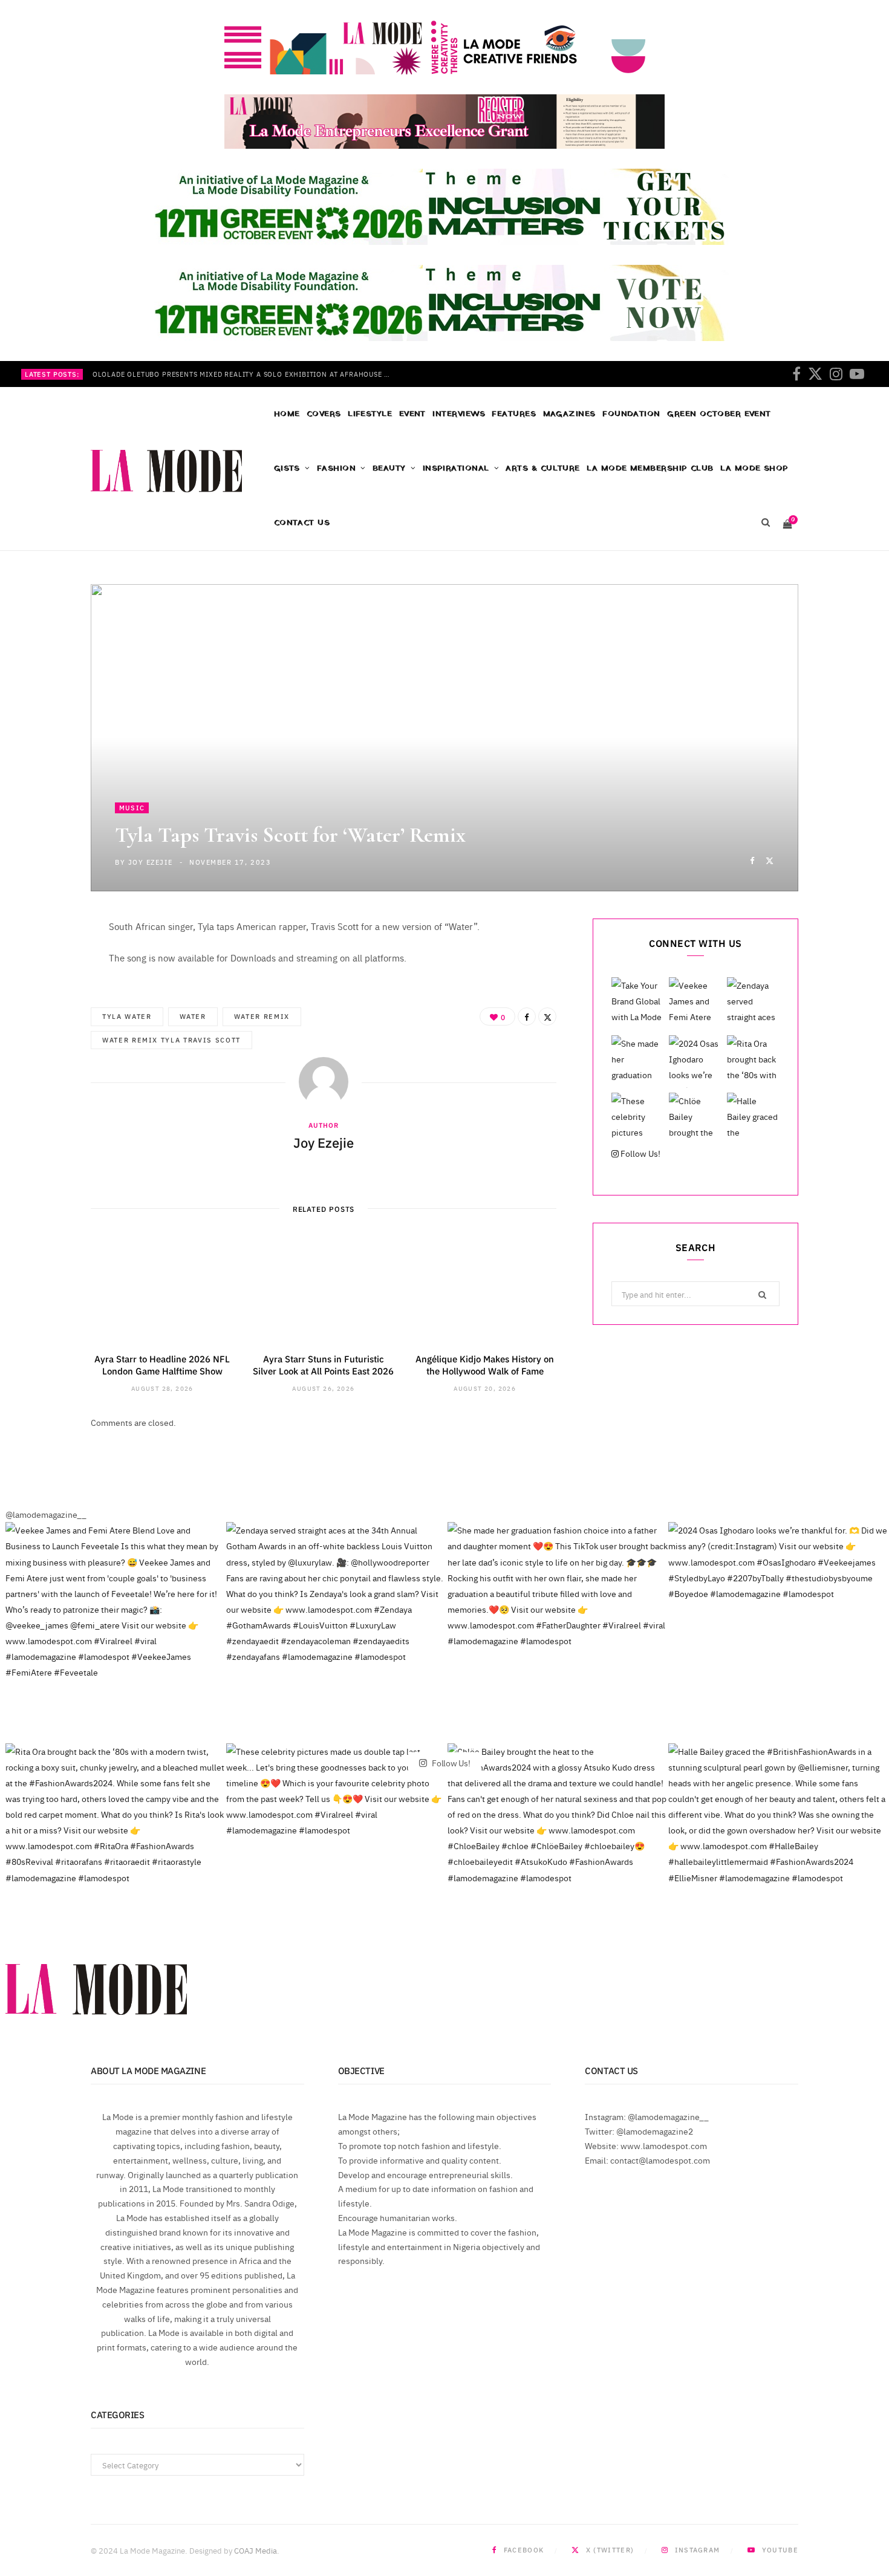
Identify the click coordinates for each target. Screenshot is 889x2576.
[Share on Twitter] (770, 860)
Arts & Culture (542, 468)
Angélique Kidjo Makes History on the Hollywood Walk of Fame (485, 1364)
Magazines (569, 414)
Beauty (389, 468)
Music (132, 808)
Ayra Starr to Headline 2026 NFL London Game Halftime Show (162, 1364)
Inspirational (456, 468)
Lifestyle (370, 414)
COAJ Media (256, 2550)
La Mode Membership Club (650, 468)
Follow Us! (640, 1153)
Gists (287, 468)
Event (412, 414)
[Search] (765, 523)
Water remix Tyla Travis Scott (171, 1040)
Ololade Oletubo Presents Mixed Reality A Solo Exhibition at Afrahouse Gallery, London (247, 374)
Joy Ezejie (150, 862)
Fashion (336, 468)
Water (193, 1016)
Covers (324, 414)
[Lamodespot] (166, 471)
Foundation (631, 414)
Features (514, 414)
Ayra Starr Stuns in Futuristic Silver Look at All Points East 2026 (323, 1364)
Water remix (262, 1016)
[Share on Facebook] (752, 860)
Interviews (459, 414)
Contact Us (302, 523)
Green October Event (719, 414)
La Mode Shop (754, 468)
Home (287, 414)
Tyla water (127, 1016)
